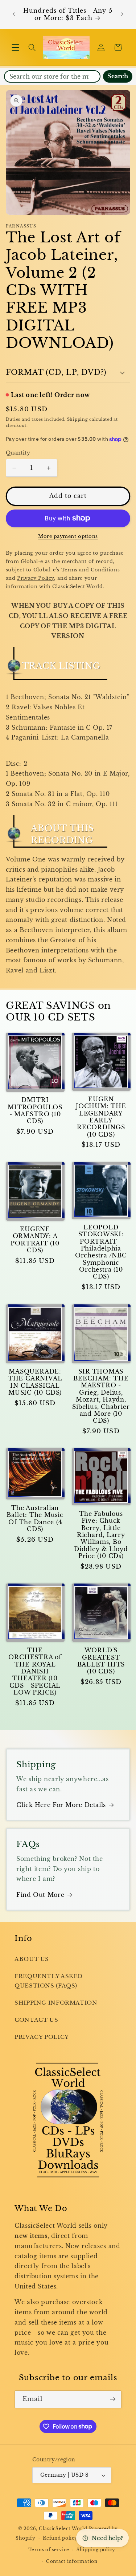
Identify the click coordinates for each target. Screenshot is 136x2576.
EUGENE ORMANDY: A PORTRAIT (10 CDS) (35, 1240)
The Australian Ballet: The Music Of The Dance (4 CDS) (35, 1519)
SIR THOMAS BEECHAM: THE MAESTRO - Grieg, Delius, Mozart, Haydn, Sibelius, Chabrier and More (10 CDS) (101, 1396)
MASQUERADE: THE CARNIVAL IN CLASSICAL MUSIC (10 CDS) (35, 1382)
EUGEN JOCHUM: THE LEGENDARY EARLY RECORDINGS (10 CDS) (101, 1117)
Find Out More (40, 1895)
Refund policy (60, 2538)
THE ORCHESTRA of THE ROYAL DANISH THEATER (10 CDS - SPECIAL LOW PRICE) (35, 1671)
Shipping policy (96, 2550)
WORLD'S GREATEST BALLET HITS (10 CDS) (101, 1661)
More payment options (68, 536)
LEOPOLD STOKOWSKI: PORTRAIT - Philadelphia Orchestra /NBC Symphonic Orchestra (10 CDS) (101, 1252)
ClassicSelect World (63, 2529)
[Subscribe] (113, 2399)
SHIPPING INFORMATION (56, 2003)
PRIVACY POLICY (42, 2037)
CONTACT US (36, 2020)
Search (118, 76)
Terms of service (49, 2550)
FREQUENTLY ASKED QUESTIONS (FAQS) (49, 1981)
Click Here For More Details (61, 1805)
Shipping (78, 419)
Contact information (72, 2561)
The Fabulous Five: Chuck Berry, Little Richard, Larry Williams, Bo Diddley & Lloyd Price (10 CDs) (101, 1535)
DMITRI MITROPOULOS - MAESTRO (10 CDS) (35, 1111)
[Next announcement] (122, 15)
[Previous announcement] (14, 15)
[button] (15, 47)
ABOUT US (32, 1959)
